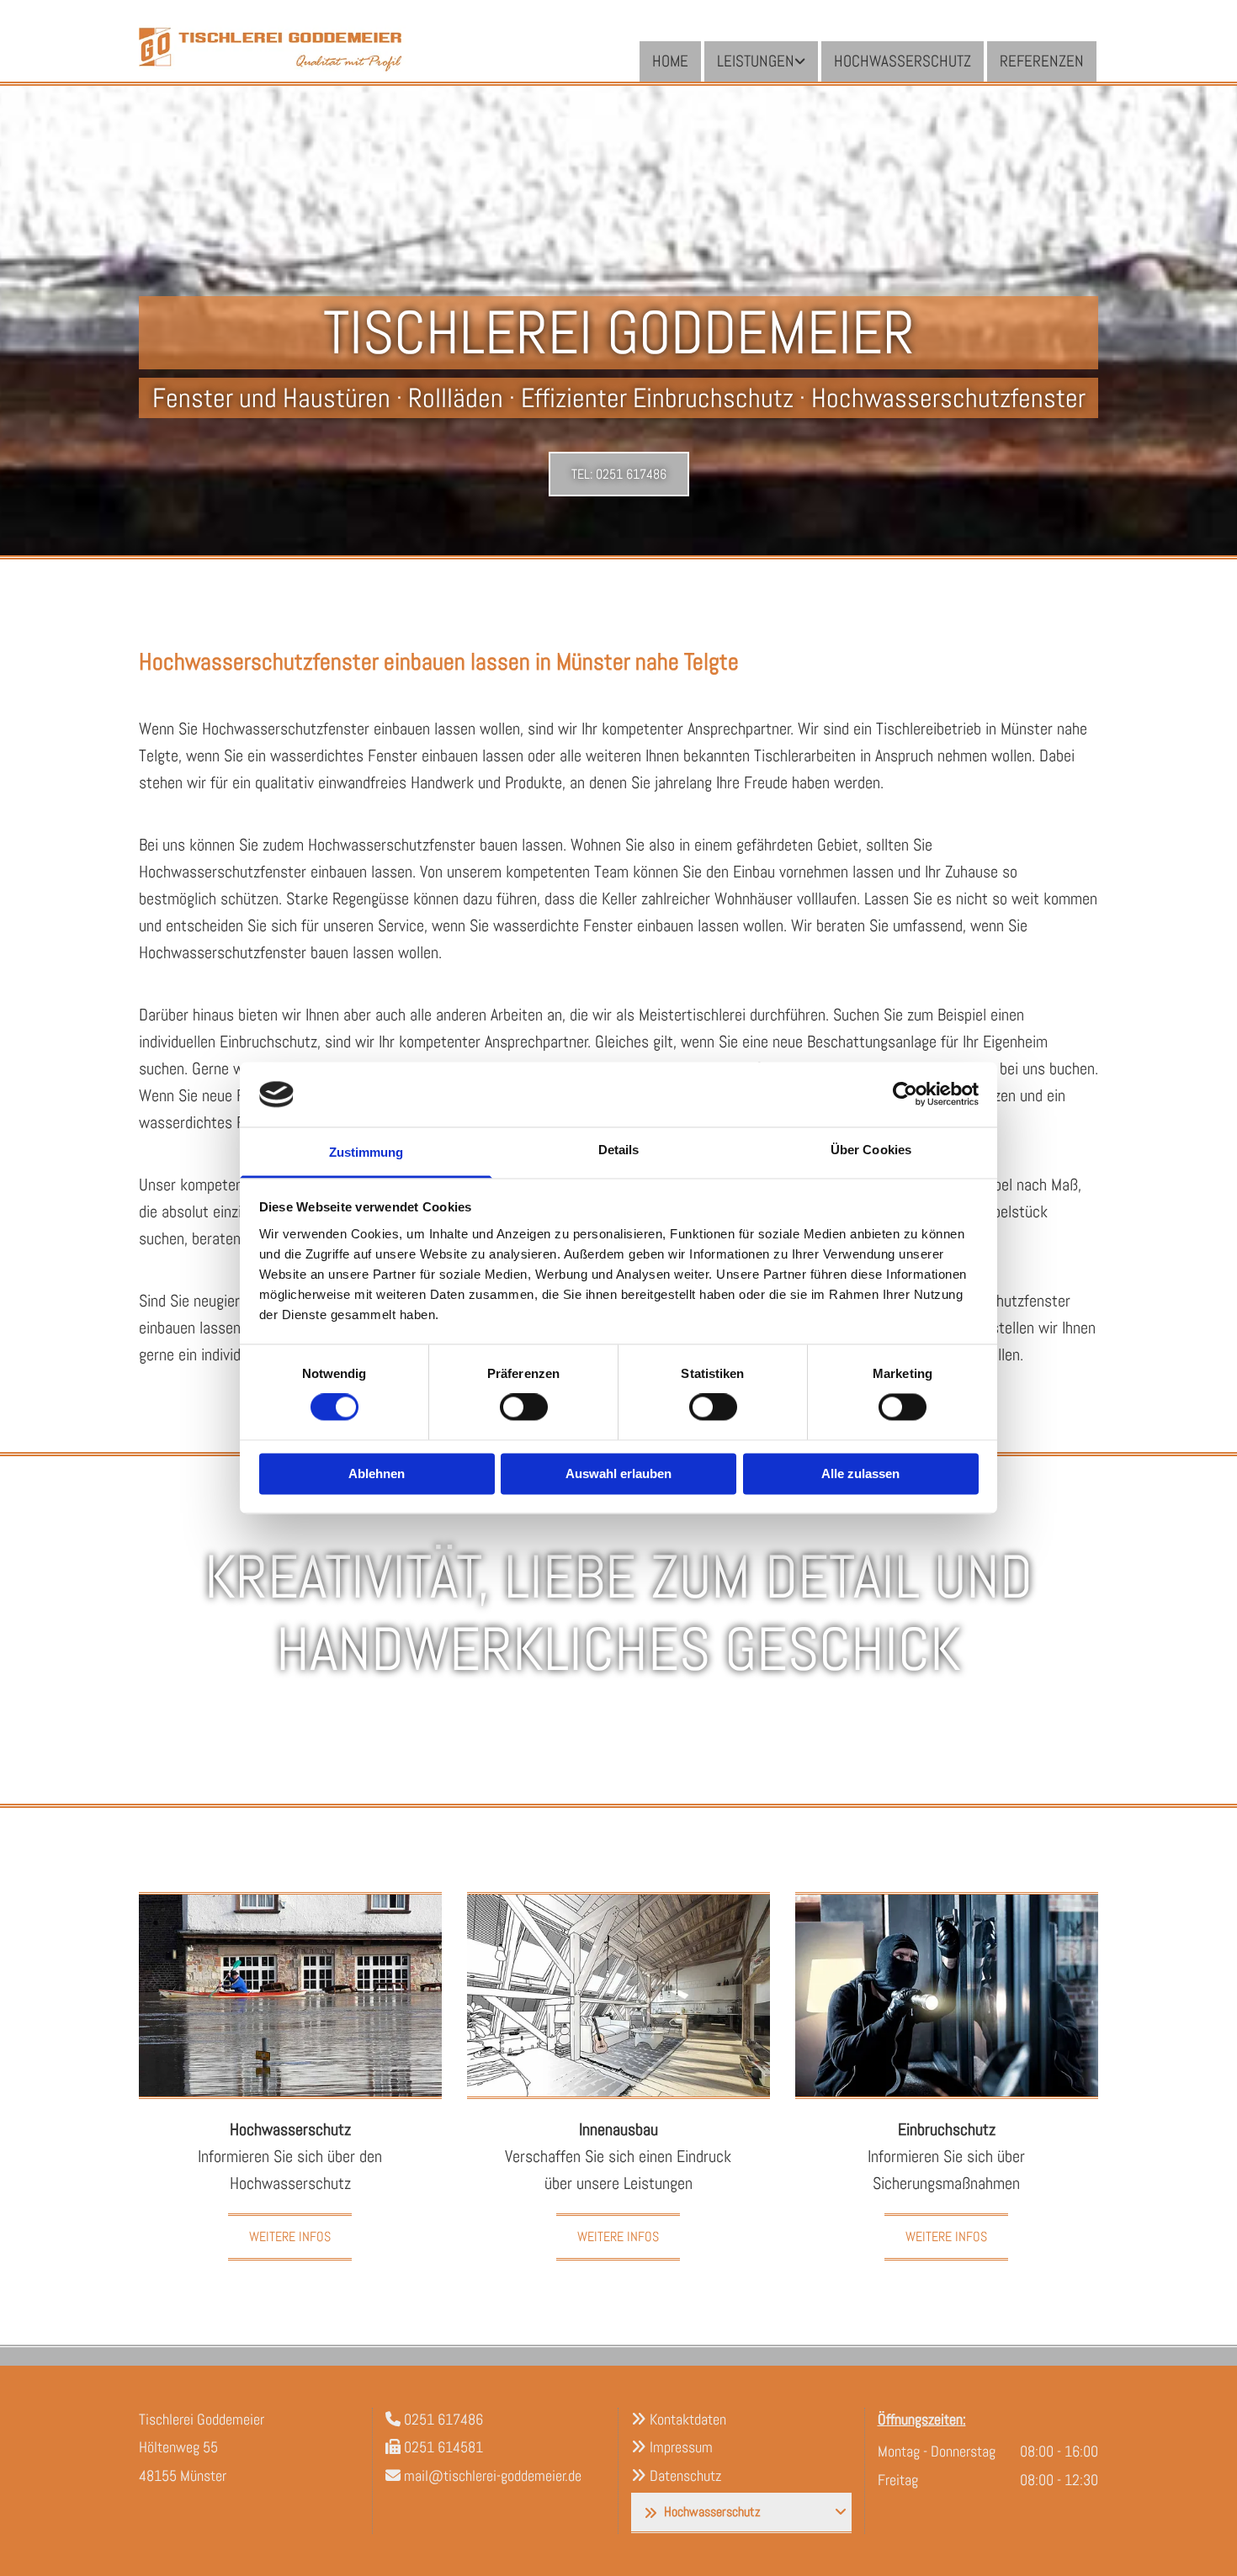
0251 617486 (443, 2419)
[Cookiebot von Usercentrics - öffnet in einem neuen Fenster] (905, 1095)
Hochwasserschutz (903, 61)
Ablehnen (377, 1474)
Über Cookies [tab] (871, 1150)
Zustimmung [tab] (366, 1152)
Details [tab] (619, 1150)
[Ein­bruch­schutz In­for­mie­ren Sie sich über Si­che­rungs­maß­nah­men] (947, 1996)
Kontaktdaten (688, 2419)
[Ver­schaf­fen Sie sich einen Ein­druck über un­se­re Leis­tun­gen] (618, 1996)
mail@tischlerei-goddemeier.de (493, 2475)
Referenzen (1042, 61)
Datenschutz (685, 2475)
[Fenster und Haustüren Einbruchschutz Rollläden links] (801, 61)
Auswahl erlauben (618, 1474)
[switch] (524, 1407)
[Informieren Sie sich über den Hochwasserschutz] (290, 1996)
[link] (761, 61)
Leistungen (756, 61)
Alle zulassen (860, 1474)
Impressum (681, 2447)
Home (670, 61)
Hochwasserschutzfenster (392, 845)
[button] (619, 474)
